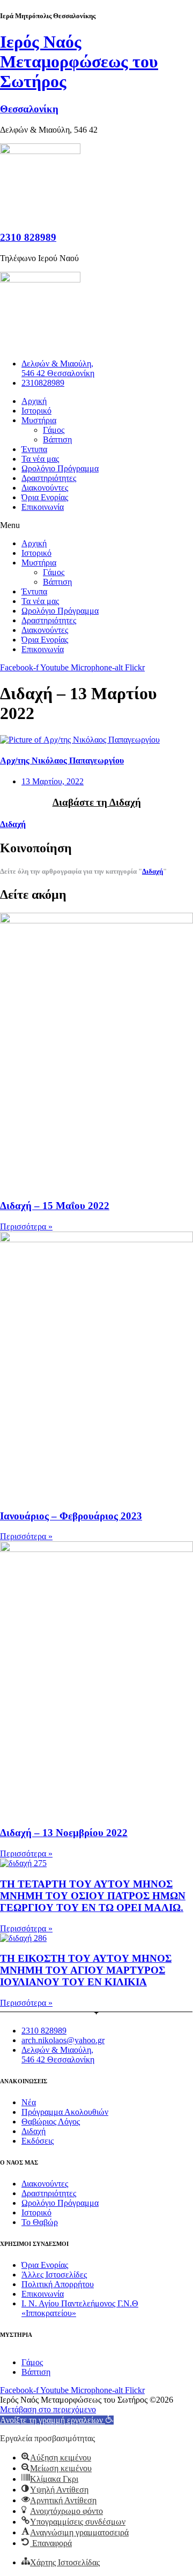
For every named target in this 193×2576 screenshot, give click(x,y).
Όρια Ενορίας (45, 497)
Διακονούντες (45, 488)
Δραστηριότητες (49, 478)
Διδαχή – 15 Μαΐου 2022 (55, 1206)
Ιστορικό (36, 411)
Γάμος (54, 430)
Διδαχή (13, 824)
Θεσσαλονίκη (29, 109)
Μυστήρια (39, 420)
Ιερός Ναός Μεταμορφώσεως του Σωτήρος (79, 62)
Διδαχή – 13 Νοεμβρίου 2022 (64, 1833)
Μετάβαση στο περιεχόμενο (48, 2409)
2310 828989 (28, 237)
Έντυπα (34, 449)
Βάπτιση (57, 439)
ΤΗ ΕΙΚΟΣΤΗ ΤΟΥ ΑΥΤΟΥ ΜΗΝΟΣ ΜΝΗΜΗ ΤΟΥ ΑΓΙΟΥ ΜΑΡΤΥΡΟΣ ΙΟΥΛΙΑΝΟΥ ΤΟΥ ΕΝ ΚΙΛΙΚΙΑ (86, 1970)
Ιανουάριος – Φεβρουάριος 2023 (71, 1516)
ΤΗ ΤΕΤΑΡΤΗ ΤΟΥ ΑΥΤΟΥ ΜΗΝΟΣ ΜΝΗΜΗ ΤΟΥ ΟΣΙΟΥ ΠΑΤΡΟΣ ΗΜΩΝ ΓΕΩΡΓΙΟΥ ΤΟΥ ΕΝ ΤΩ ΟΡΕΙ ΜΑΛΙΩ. (93, 1896)
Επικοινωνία (43, 507)
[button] (96, 525)
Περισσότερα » (26, 1226)
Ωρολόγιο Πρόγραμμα (60, 468)
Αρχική (34, 401)
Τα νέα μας (40, 459)
